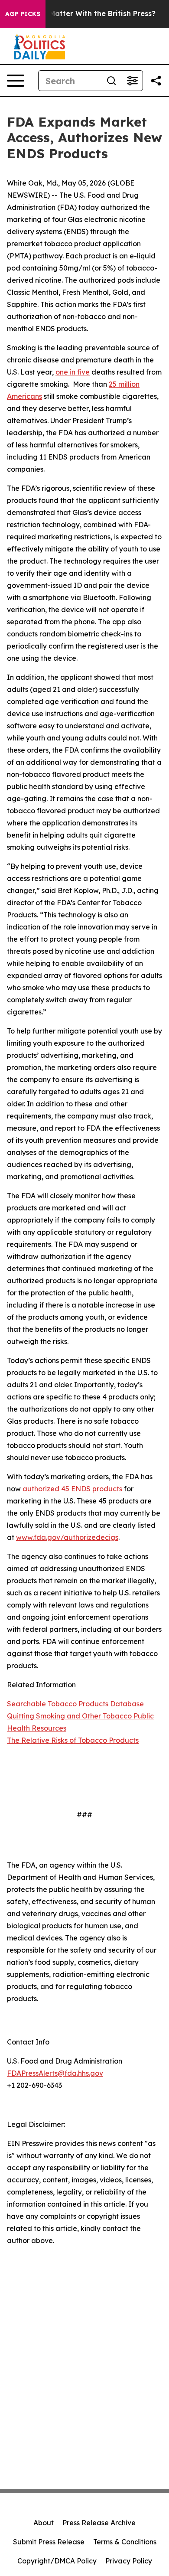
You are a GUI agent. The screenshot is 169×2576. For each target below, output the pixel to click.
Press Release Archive (99, 2523)
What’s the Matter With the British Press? (82, 14)
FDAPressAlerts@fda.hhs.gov (55, 2073)
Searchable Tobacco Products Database (75, 1704)
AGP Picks (23, 14)
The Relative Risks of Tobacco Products (73, 1740)
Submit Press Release (49, 2542)
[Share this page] (156, 81)
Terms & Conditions (125, 2542)
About (44, 2523)
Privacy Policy (129, 2561)
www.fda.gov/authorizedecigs (67, 1537)
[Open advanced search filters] (132, 81)
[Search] (111, 81)
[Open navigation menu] (16, 81)
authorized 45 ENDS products (72, 1489)
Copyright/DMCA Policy (57, 2561)
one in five (73, 372)
